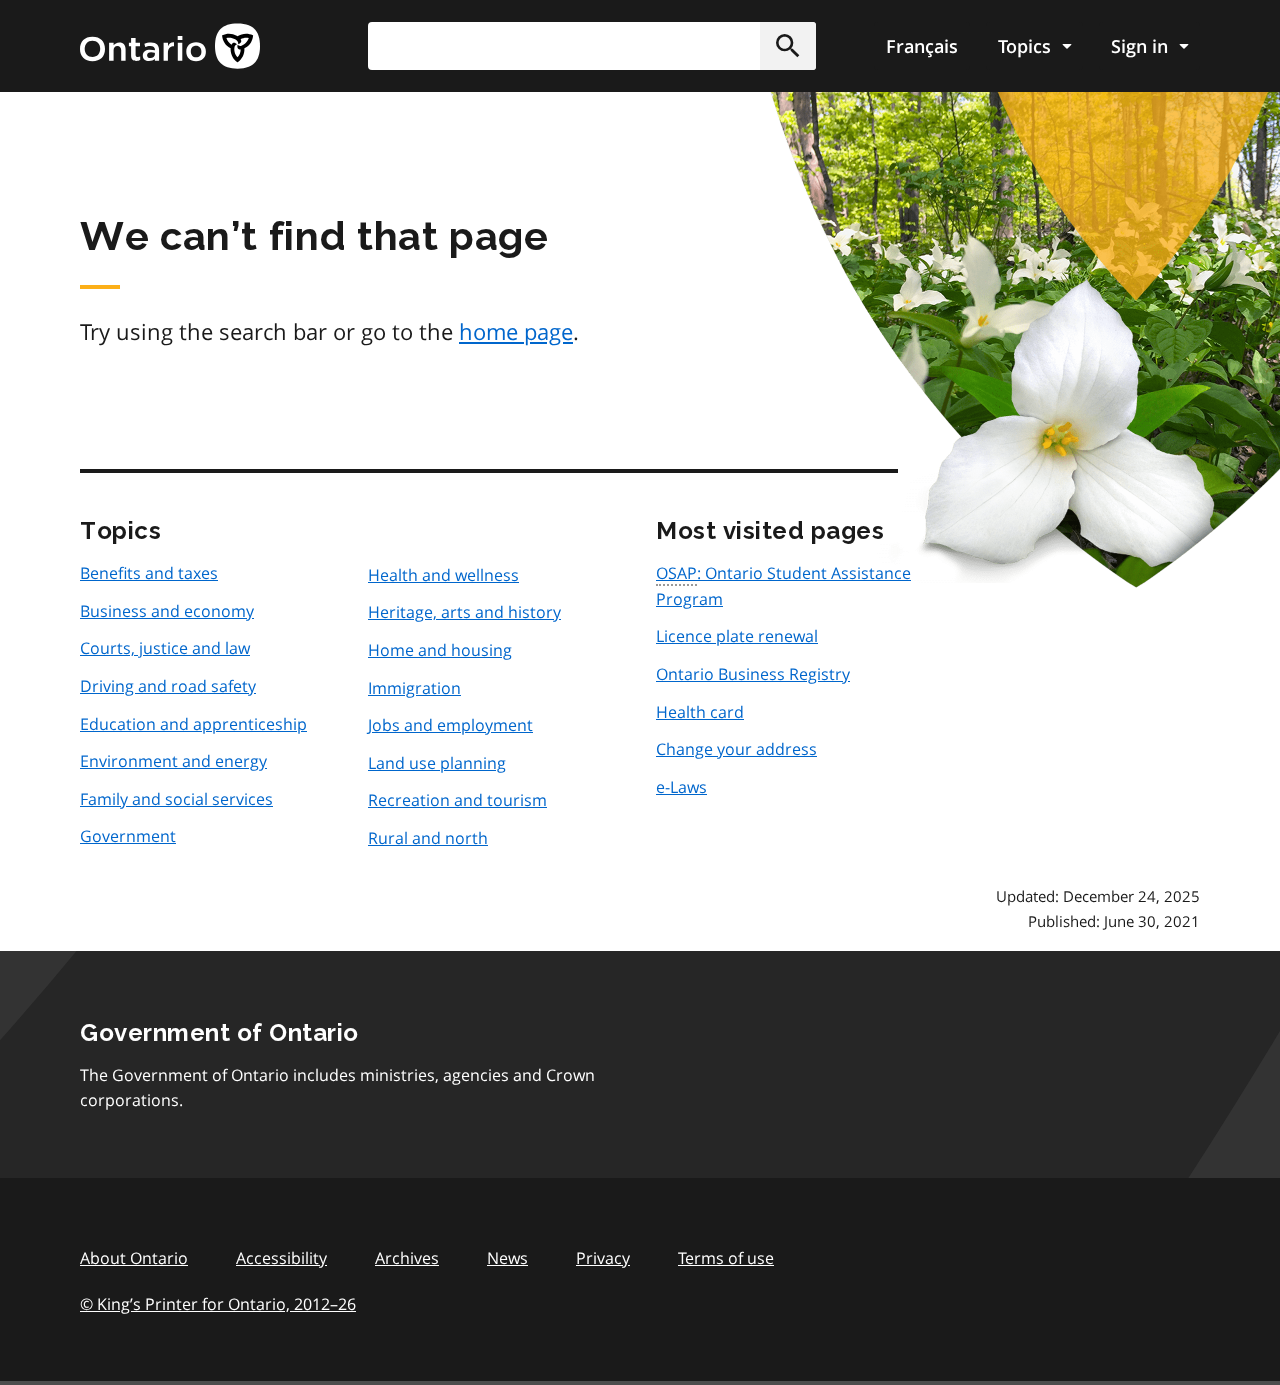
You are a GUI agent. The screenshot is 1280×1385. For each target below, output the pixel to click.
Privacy (603, 1258)
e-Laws (681, 787)
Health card (700, 712)
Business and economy (167, 611)
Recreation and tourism (457, 800)
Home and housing (440, 650)
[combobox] (592, 46)
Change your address (736, 749)
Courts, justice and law (165, 648)
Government (128, 836)
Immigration (414, 688)
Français (922, 46)
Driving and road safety (168, 686)
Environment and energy (173, 761)
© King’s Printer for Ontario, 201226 (218, 1304)
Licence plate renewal (737, 636)
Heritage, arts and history (464, 612)
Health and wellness (443, 575)
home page (516, 331)
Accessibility (281, 1258)
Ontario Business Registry (753, 674)
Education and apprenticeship (193, 724)
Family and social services (176, 799)
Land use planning (437, 763)
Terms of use (726, 1258)
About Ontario (134, 1258)
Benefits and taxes (149, 573)
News (507, 1258)
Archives (407, 1258)
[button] (788, 46)
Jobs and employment (450, 725)
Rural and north (428, 838)
